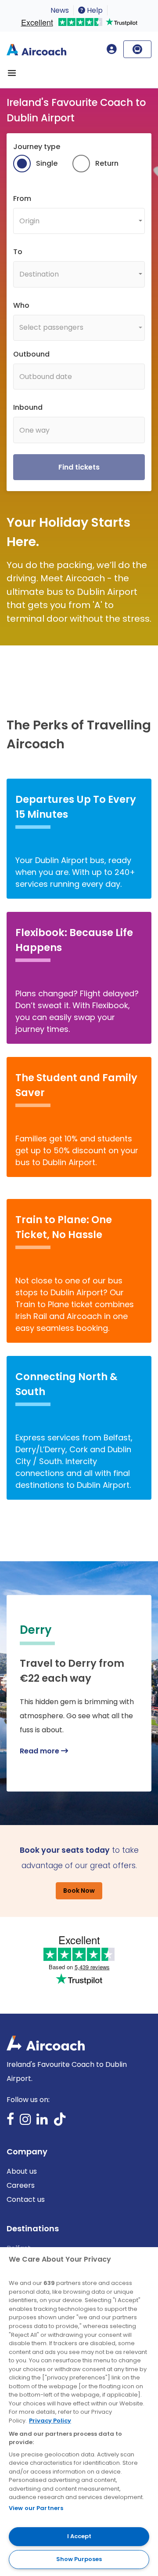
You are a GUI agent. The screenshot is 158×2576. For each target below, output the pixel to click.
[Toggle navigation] (12, 73)
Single (47, 163)
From (22, 199)
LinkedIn (42, 2122)
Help (94, 10)
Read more (40, 1751)
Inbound (28, 407)
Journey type (37, 147)
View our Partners (36, 2508)
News (60, 10)
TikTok (60, 2122)
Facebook (11, 2122)
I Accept (79, 2536)
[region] (79, 2412)
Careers (21, 2185)
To (18, 252)
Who (21, 305)
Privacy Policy (50, 2421)
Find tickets (79, 467)
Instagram (25, 2122)
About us (22, 2171)
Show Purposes (79, 2559)
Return (107, 163)
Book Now (79, 1891)
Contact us (26, 2199)
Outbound (31, 354)
